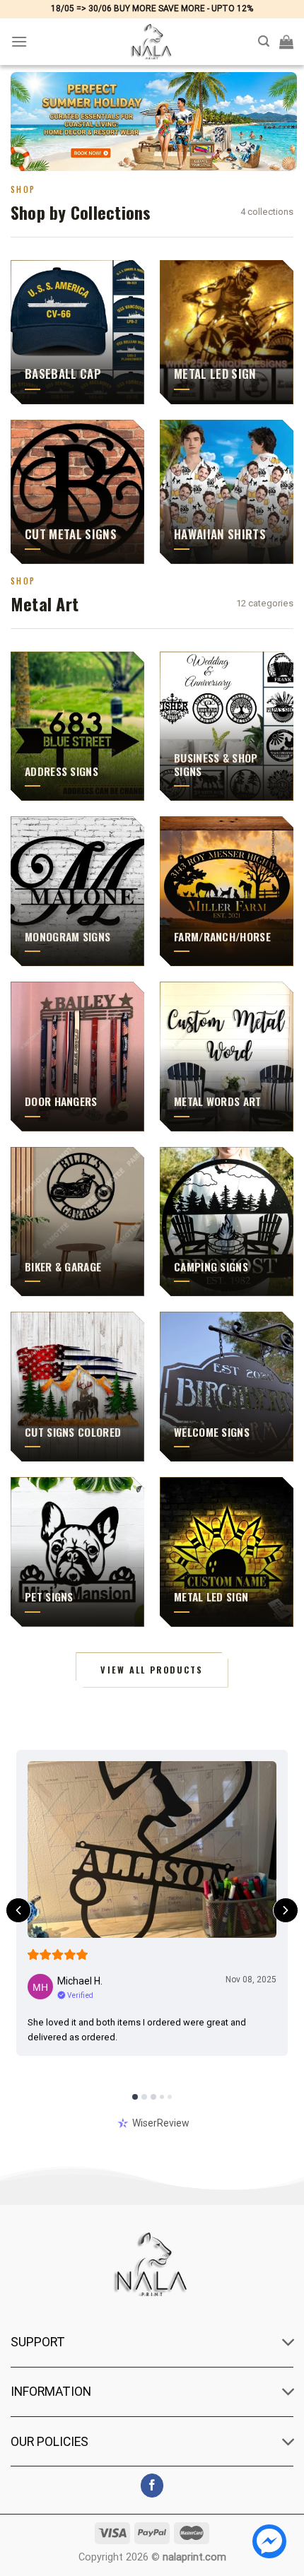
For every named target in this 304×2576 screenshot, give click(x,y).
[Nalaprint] (152, 42)
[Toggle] (289, 2344)
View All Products (152, 1670)
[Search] (264, 41)
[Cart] (286, 42)
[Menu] (19, 41)
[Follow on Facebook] (152, 2486)
